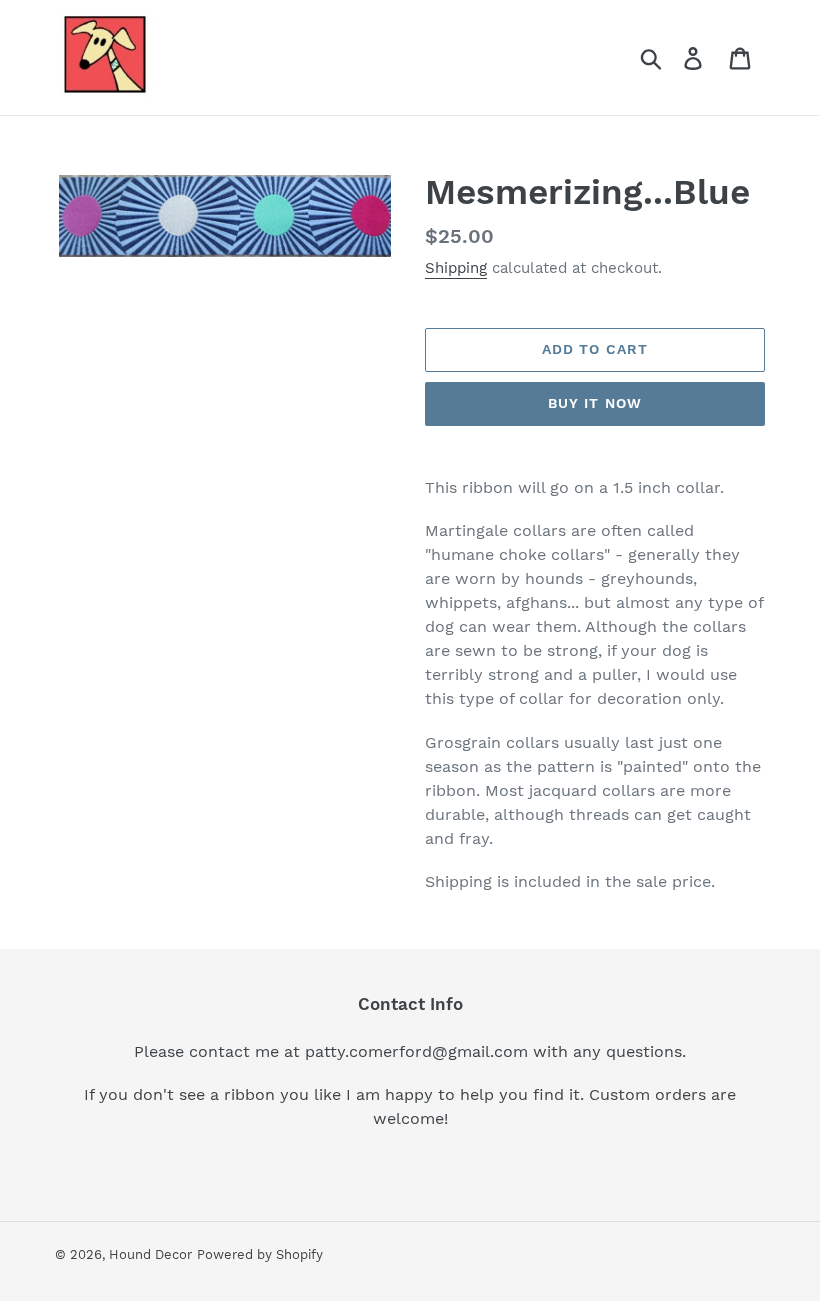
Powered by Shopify (260, 1254)
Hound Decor (150, 1254)
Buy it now (595, 403)
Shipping (456, 268)
